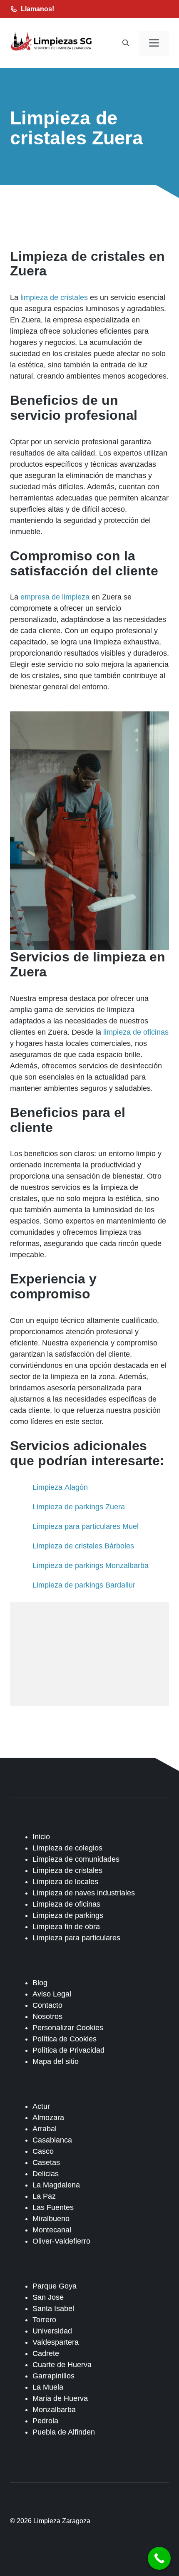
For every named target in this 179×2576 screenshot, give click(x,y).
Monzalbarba (54, 2410)
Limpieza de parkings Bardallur (84, 1585)
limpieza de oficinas (136, 1032)
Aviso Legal (52, 1994)
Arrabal (45, 2129)
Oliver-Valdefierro (61, 2241)
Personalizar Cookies (68, 2028)
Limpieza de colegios (67, 1848)
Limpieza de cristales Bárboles (83, 1546)
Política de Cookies (65, 2039)
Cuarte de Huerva (62, 2365)
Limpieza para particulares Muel (86, 1526)
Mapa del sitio (56, 2061)
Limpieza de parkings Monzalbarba (91, 1565)
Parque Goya (55, 2286)
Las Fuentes (53, 2207)
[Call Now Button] (159, 2558)
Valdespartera (56, 2342)
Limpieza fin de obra (66, 1927)
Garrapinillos (53, 2376)
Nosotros (47, 2016)
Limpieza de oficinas (66, 1904)
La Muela (48, 2387)
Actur (41, 2106)
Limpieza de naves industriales (84, 1893)
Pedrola (45, 2421)
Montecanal (52, 2230)
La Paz (44, 2196)
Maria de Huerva (60, 2398)
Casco (43, 2151)
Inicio (41, 1837)
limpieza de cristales (54, 297)
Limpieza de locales (65, 1882)
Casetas (46, 2162)
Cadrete (46, 2353)
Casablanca (52, 2140)
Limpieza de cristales (67, 1870)
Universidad (52, 2331)
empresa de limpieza (55, 597)
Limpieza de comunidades (76, 1859)
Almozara (48, 2118)
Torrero (44, 2320)
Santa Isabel (53, 2308)
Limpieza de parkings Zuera (79, 1507)
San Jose (48, 2297)
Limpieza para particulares (76, 1938)
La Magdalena (56, 2185)
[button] (126, 43)
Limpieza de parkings (68, 1915)
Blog (40, 1983)
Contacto (47, 2005)
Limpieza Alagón (60, 1487)
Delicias (46, 2174)
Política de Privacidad (68, 2050)
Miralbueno (51, 2219)
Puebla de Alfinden (64, 2432)
